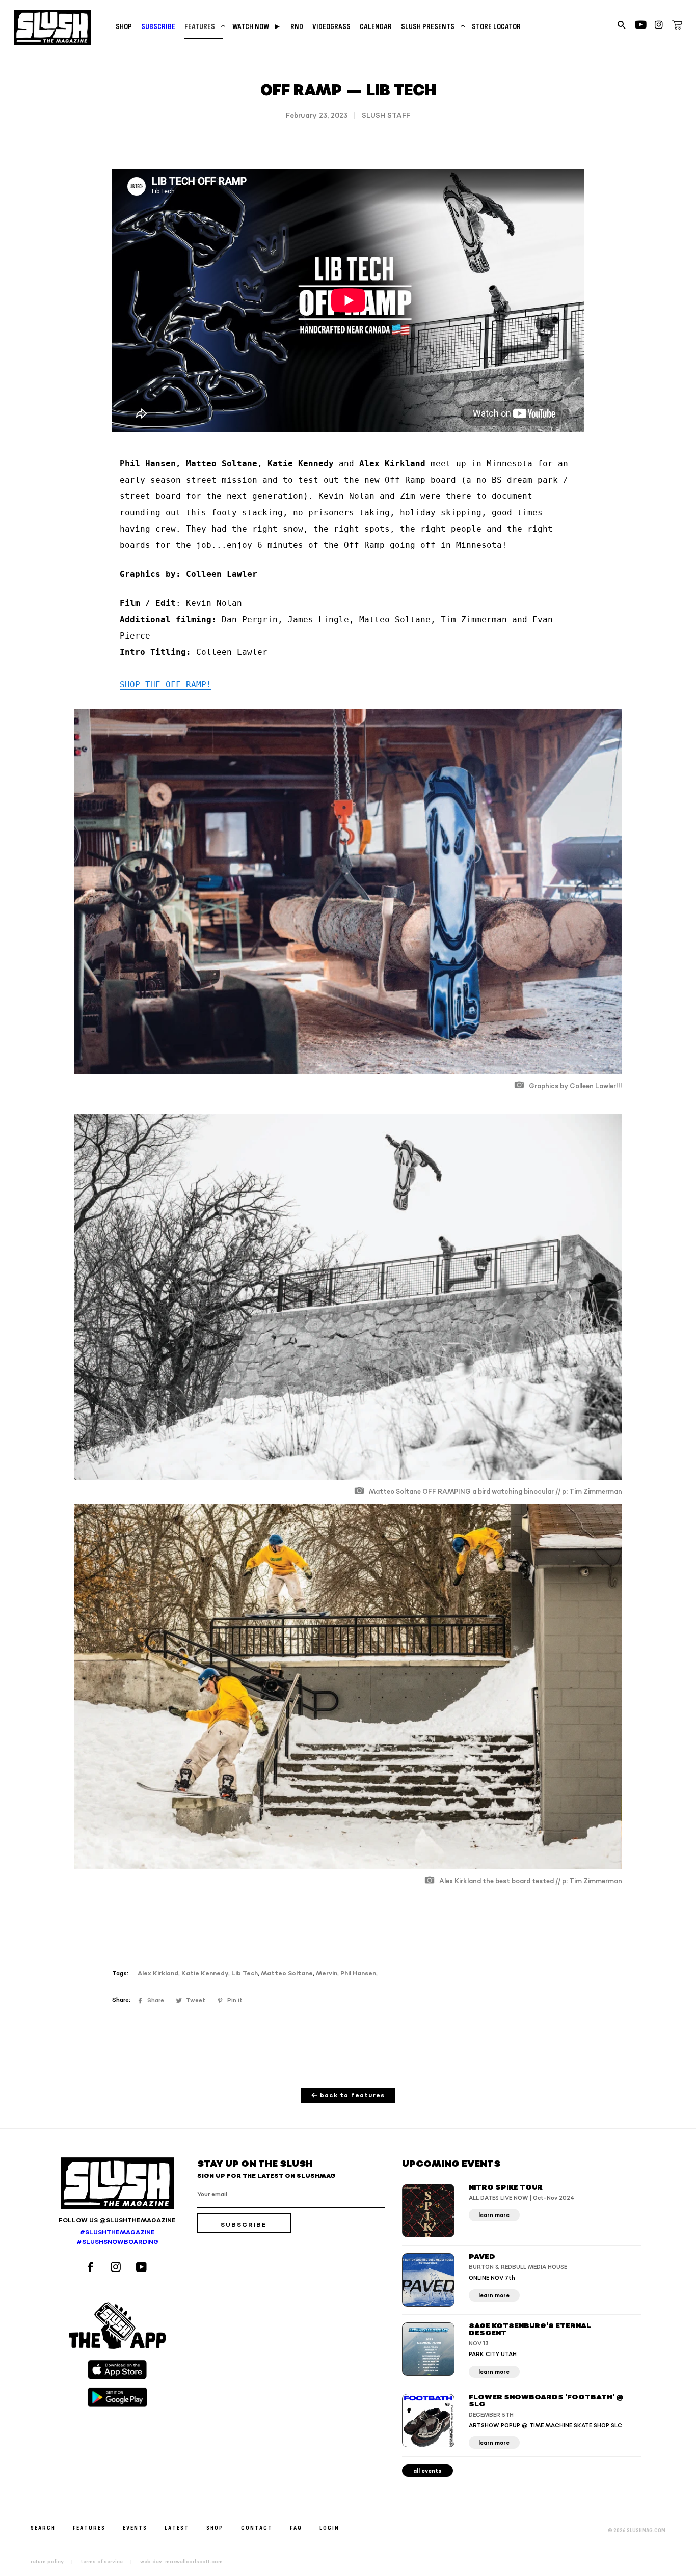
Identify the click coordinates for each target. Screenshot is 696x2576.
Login (329, 2527)
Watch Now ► (257, 26)
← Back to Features (348, 2096)
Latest (177, 2527)
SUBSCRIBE (158, 26)
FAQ (296, 2527)
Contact (257, 2527)
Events (135, 2527)
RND (297, 26)
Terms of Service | (110, 2562)
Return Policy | (55, 2562)
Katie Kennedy (205, 1973)
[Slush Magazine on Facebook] (92, 2268)
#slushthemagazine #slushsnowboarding (117, 2237)
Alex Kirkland (158, 1973)
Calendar (376, 26)
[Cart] (677, 26)
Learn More (494, 2215)
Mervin (327, 1973)
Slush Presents (432, 26)
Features (204, 26)
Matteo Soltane (287, 1973)
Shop (124, 26)
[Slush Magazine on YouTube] (143, 2268)
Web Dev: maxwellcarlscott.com (181, 2562)
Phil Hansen (358, 1973)
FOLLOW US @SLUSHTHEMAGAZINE (117, 2220)
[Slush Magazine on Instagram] (117, 2268)
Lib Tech (245, 1973)
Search (43, 2527)
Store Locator (496, 26)
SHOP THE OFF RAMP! (166, 685)
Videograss (331, 26)
